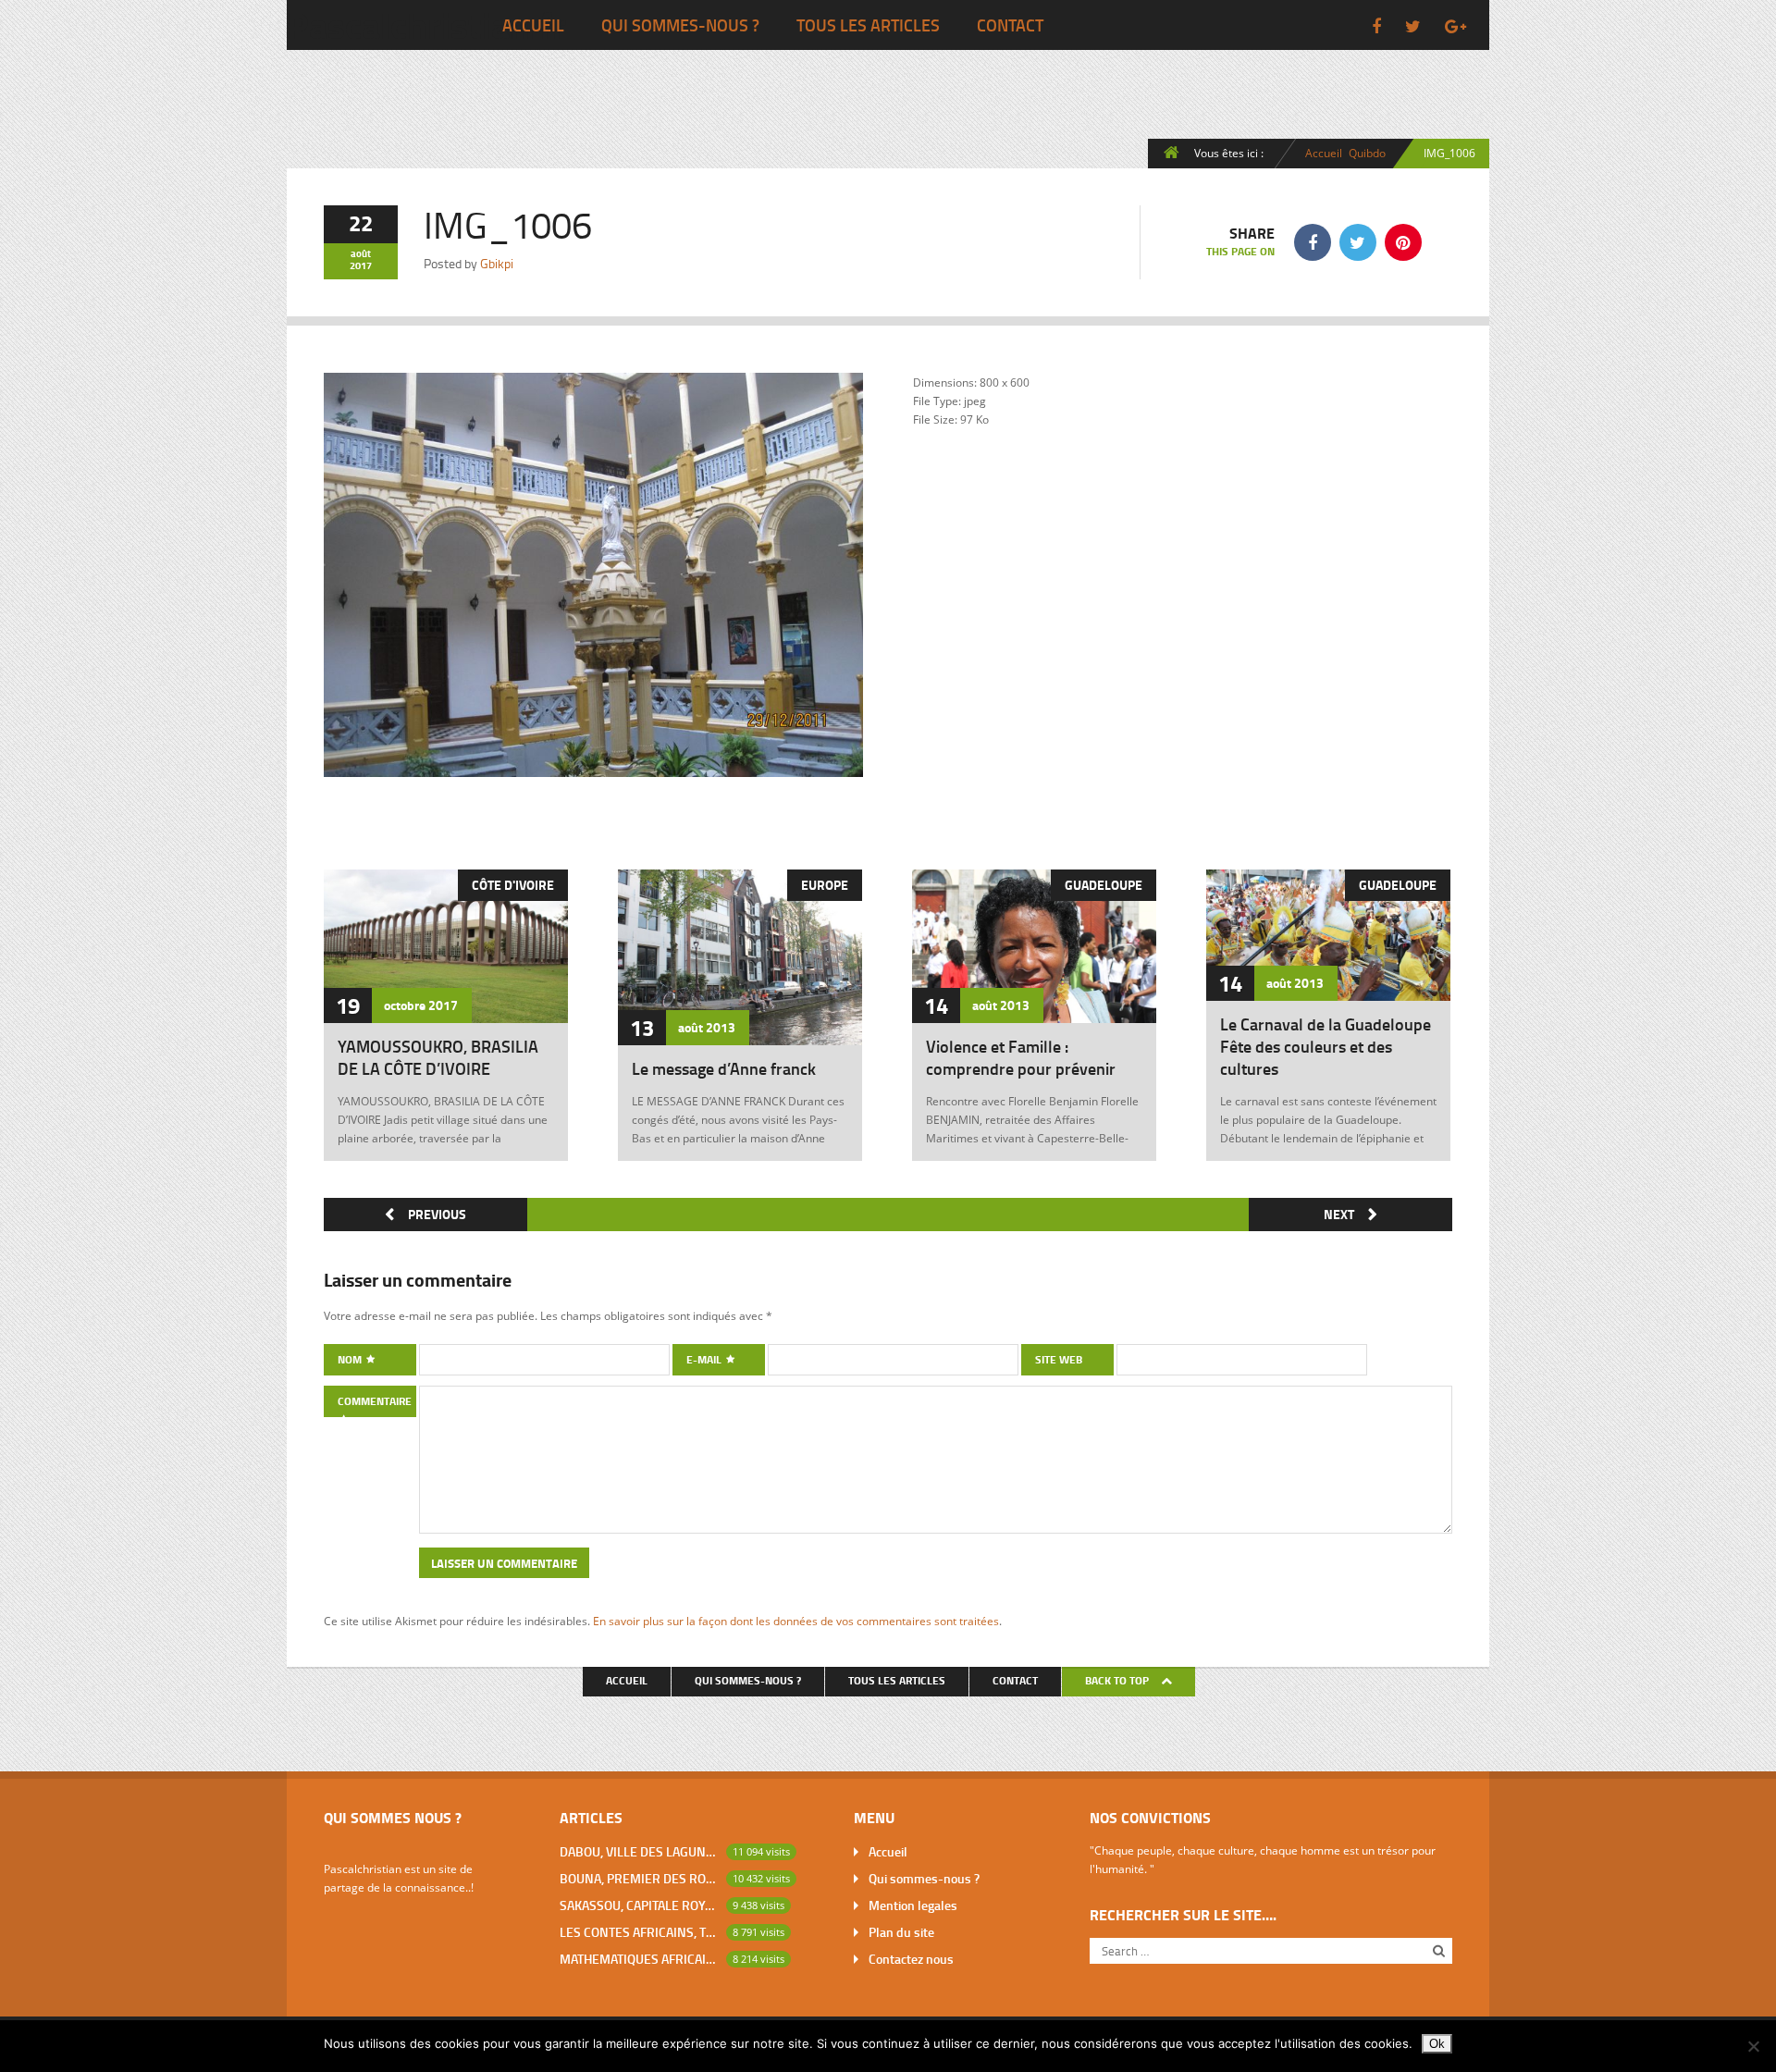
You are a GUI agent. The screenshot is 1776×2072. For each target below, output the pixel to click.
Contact (1010, 25)
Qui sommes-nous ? (680, 25)
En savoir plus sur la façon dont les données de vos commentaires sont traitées (796, 1621)
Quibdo (1367, 153)
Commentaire (375, 1401)
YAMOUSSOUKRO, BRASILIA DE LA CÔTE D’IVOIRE (438, 1057)
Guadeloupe (1104, 885)
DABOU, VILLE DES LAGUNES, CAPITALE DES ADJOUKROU (639, 1851)
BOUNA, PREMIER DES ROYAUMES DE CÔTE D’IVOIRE (639, 1878)
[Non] (1753, 2046)
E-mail (705, 1359)
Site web (1059, 1359)
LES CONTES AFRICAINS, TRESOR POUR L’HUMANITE (639, 1932)
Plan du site (901, 1932)
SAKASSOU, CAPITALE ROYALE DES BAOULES (639, 1905)
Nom (351, 1359)
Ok (1437, 2044)
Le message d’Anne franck (724, 1068)
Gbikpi (497, 263)
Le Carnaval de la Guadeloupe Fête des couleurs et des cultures (1326, 1046)
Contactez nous (911, 1959)
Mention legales (913, 1905)
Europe (825, 885)
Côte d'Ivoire (513, 885)
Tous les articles (868, 25)
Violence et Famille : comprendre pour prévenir (1021, 1057)
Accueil (533, 25)
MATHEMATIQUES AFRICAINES (639, 1959)
